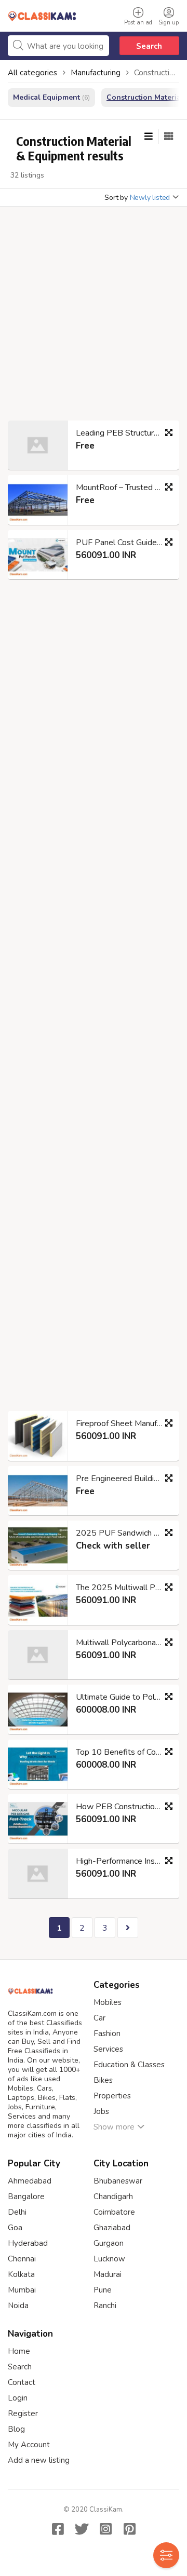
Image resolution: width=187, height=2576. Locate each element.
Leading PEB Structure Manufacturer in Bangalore (124, 433)
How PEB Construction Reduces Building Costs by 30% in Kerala (124, 1807)
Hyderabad (28, 2243)
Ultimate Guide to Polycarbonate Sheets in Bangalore (124, 1697)
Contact (22, 2382)
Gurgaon (109, 2243)
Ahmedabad (30, 2181)
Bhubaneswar (118, 2181)
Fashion (107, 2033)
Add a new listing (39, 2460)
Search (149, 46)
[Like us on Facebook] (58, 2529)
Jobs (101, 2111)
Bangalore (26, 2197)
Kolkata (21, 2274)
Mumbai (22, 2290)
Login (18, 2398)
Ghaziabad (112, 2228)
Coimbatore (114, 2212)
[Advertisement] (94, 317)
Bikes (103, 2080)
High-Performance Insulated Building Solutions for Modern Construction (124, 1861)
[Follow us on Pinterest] (129, 2529)
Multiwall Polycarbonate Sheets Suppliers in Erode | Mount (124, 1643)
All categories (32, 73)
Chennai (22, 2259)
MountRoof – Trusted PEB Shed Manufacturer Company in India (124, 487)
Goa (15, 2228)
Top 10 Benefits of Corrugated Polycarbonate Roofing (124, 1752)
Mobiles (108, 2002)
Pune (103, 2290)
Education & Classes (129, 2065)
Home (19, 2351)
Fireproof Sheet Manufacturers (124, 1423)
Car (99, 2018)
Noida (18, 2306)
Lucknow (109, 2259)
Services (108, 2049)
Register (23, 2414)
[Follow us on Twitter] (82, 2529)
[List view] (149, 137)
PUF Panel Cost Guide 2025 (124, 543)
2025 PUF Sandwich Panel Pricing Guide (124, 1533)
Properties (112, 2096)
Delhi (17, 2212)
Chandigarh (113, 2197)
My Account (29, 2445)
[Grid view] (169, 137)
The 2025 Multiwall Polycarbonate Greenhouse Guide (124, 1588)
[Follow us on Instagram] (105, 2529)
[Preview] (169, 432)
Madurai (108, 2274)
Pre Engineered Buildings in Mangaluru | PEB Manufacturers (124, 1479)
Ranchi (105, 2306)
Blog (16, 2429)
